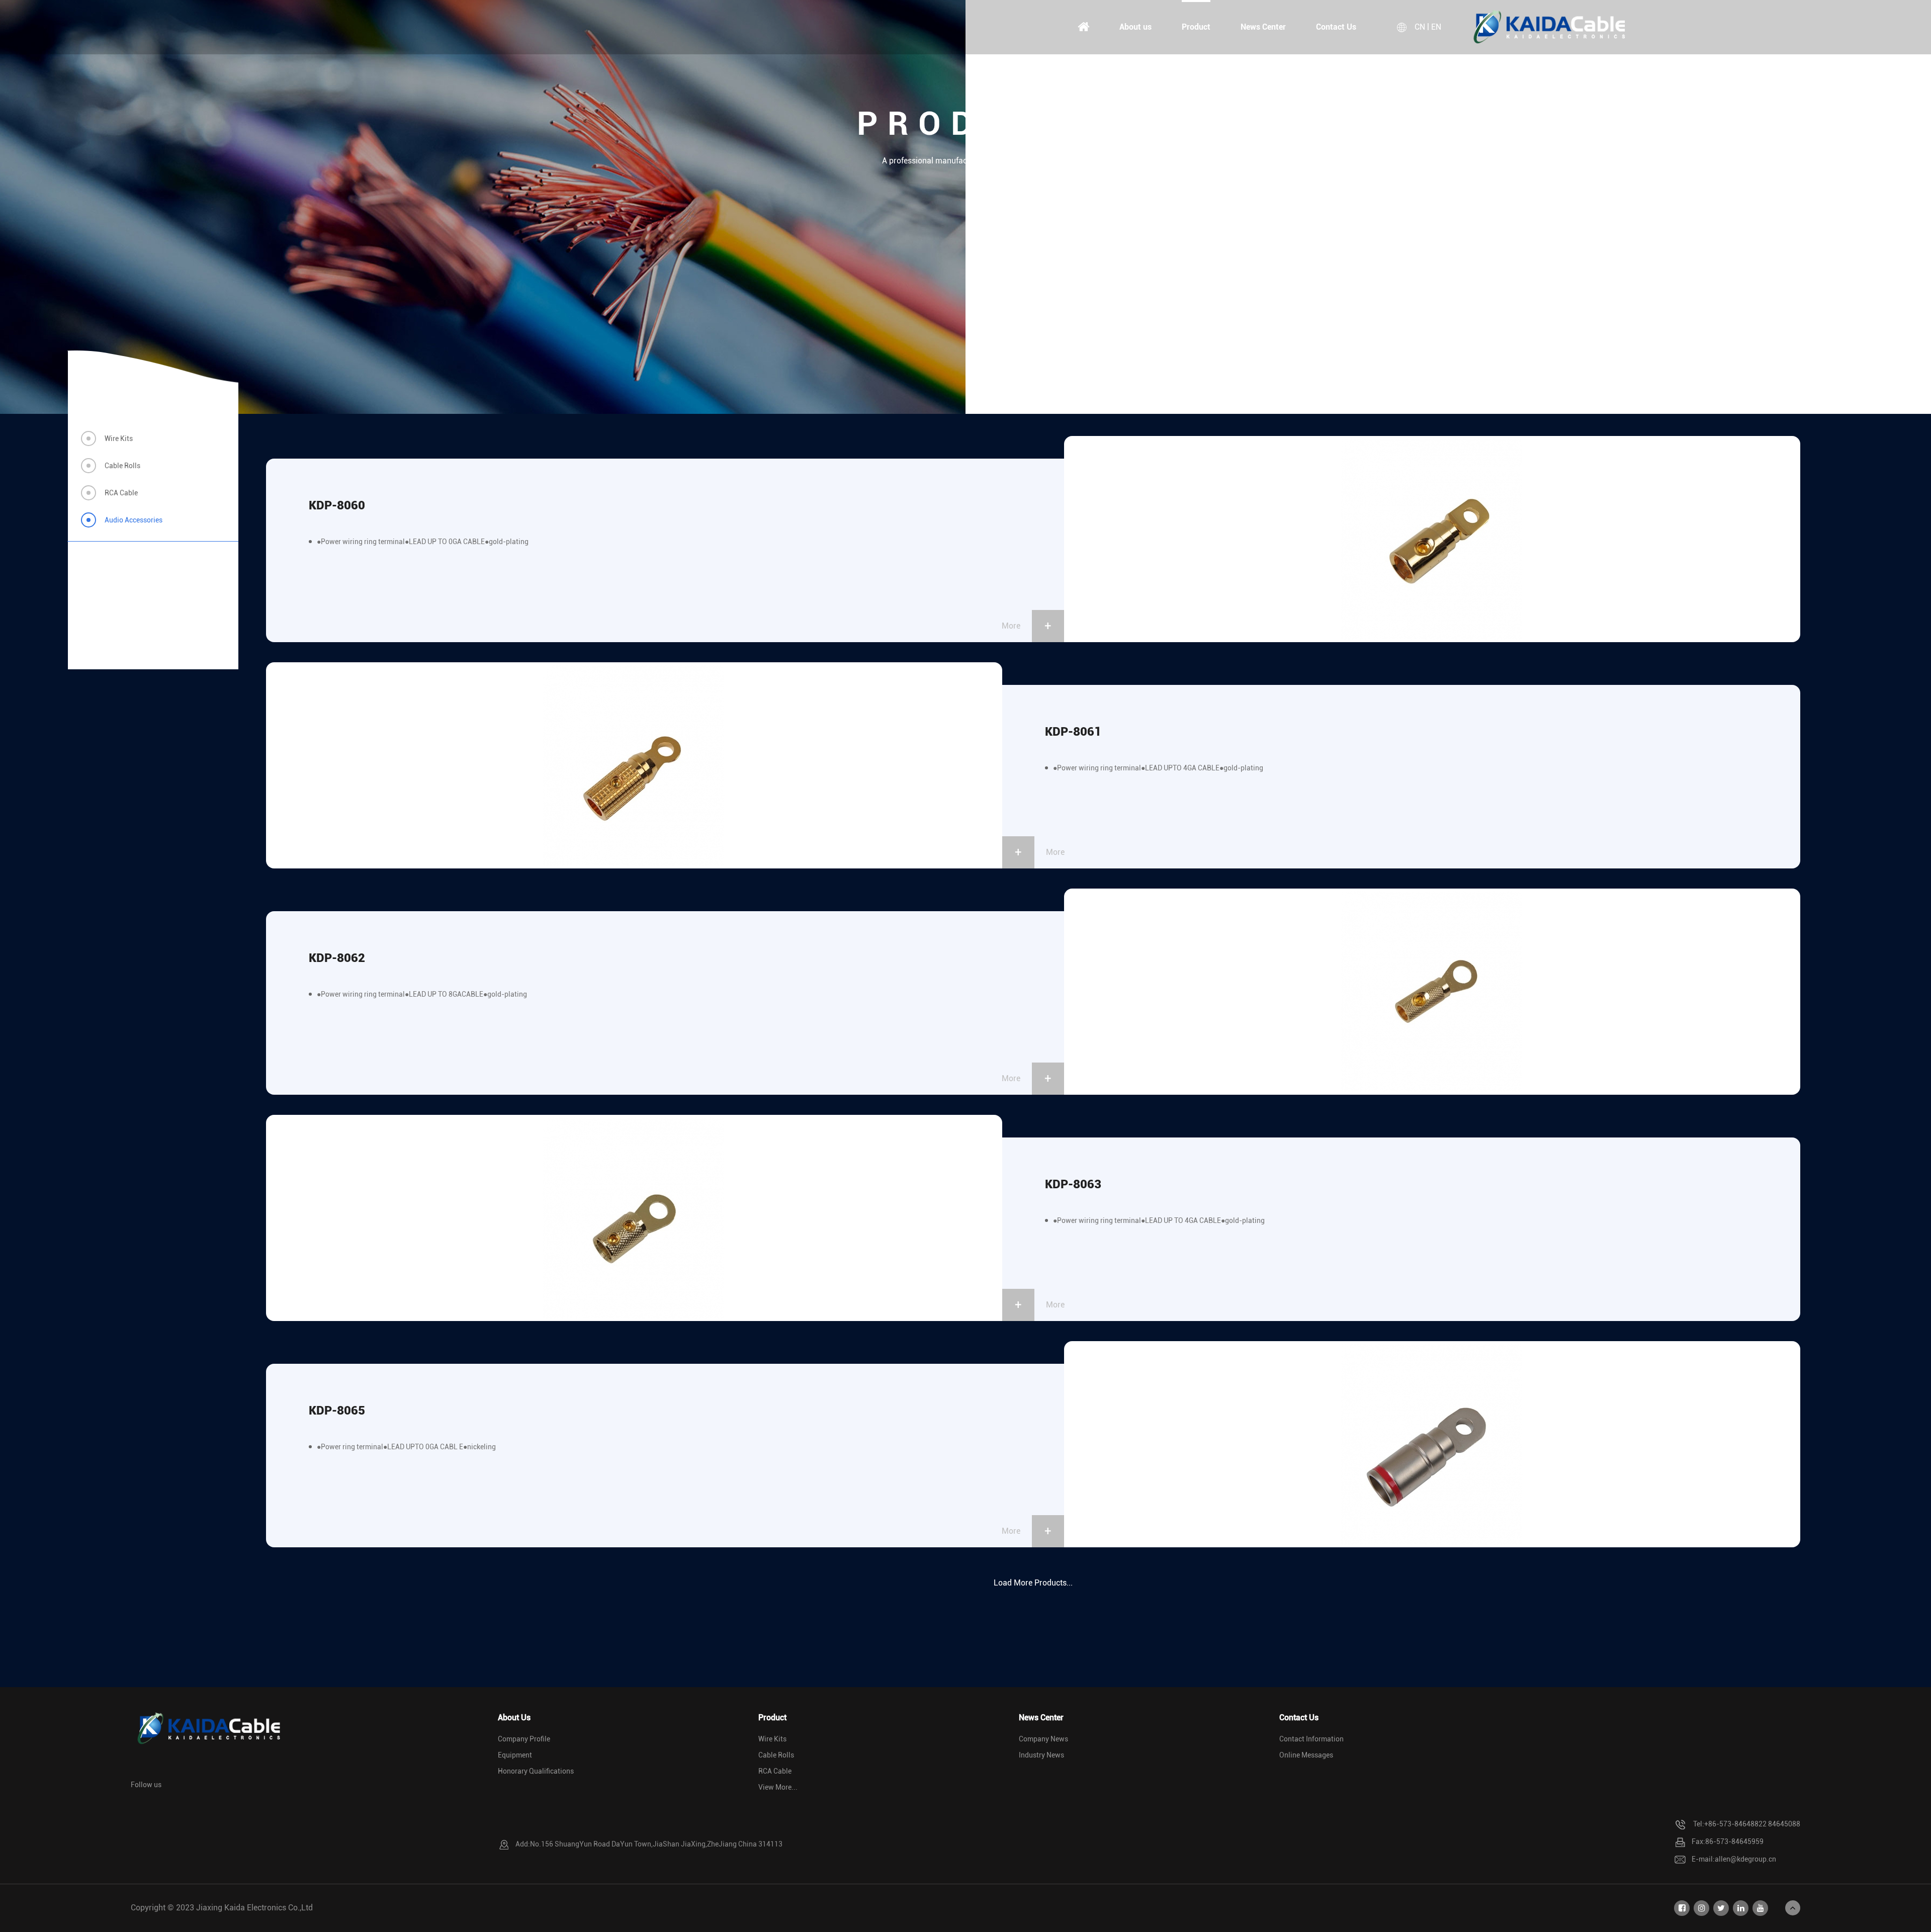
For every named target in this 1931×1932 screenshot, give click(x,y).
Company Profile (524, 1739)
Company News (1043, 1739)
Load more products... (1033, 1583)
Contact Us (1336, 27)
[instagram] (1701, 1908)
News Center (1263, 27)
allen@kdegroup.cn (1745, 1859)
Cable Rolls (122, 466)
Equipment (515, 1755)
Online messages (1306, 1755)
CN (1420, 27)
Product (1196, 27)
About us (1135, 27)
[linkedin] (1741, 1908)
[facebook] (1682, 1908)
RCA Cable (121, 493)
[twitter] (1721, 1908)
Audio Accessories (134, 520)
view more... (778, 1787)
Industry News (1041, 1755)
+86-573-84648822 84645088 (1752, 1824)
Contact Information (1311, 1739)
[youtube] (1760, 1908)
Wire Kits (119, 438)
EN (1436, 27)
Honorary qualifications (536, 1771)
